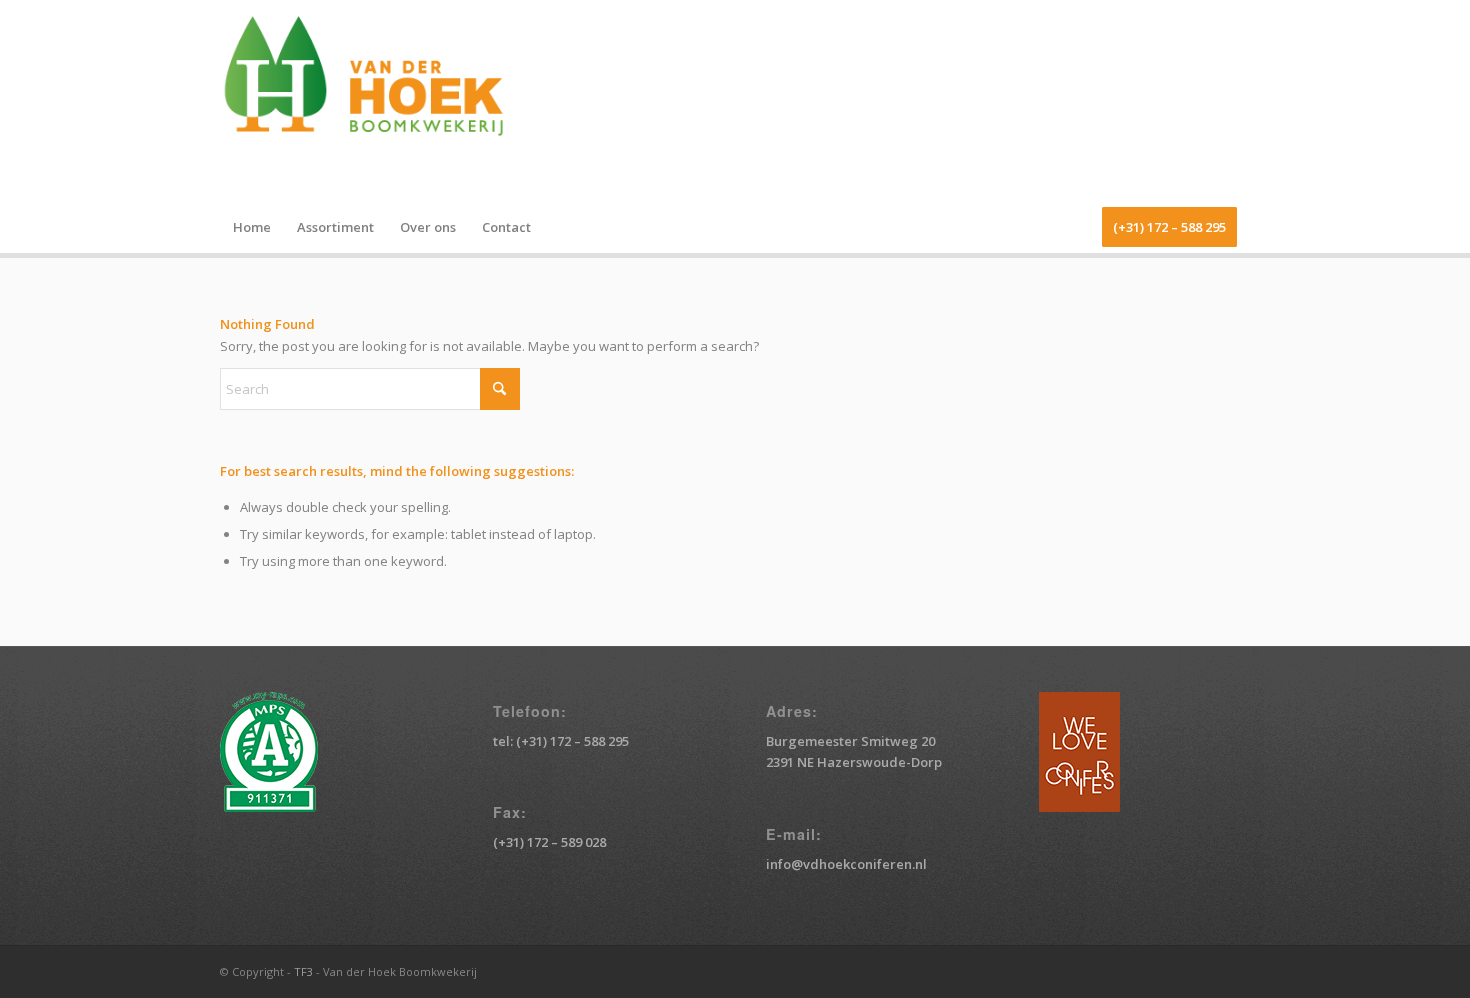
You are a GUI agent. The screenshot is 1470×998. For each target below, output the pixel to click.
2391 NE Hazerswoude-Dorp (854, 762)
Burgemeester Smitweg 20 (850, 741)
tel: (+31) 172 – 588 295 (561, 741)
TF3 (303, 971)
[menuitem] (252, 227)
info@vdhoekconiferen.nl (846, 864)
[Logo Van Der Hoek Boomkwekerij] (374, 101)
